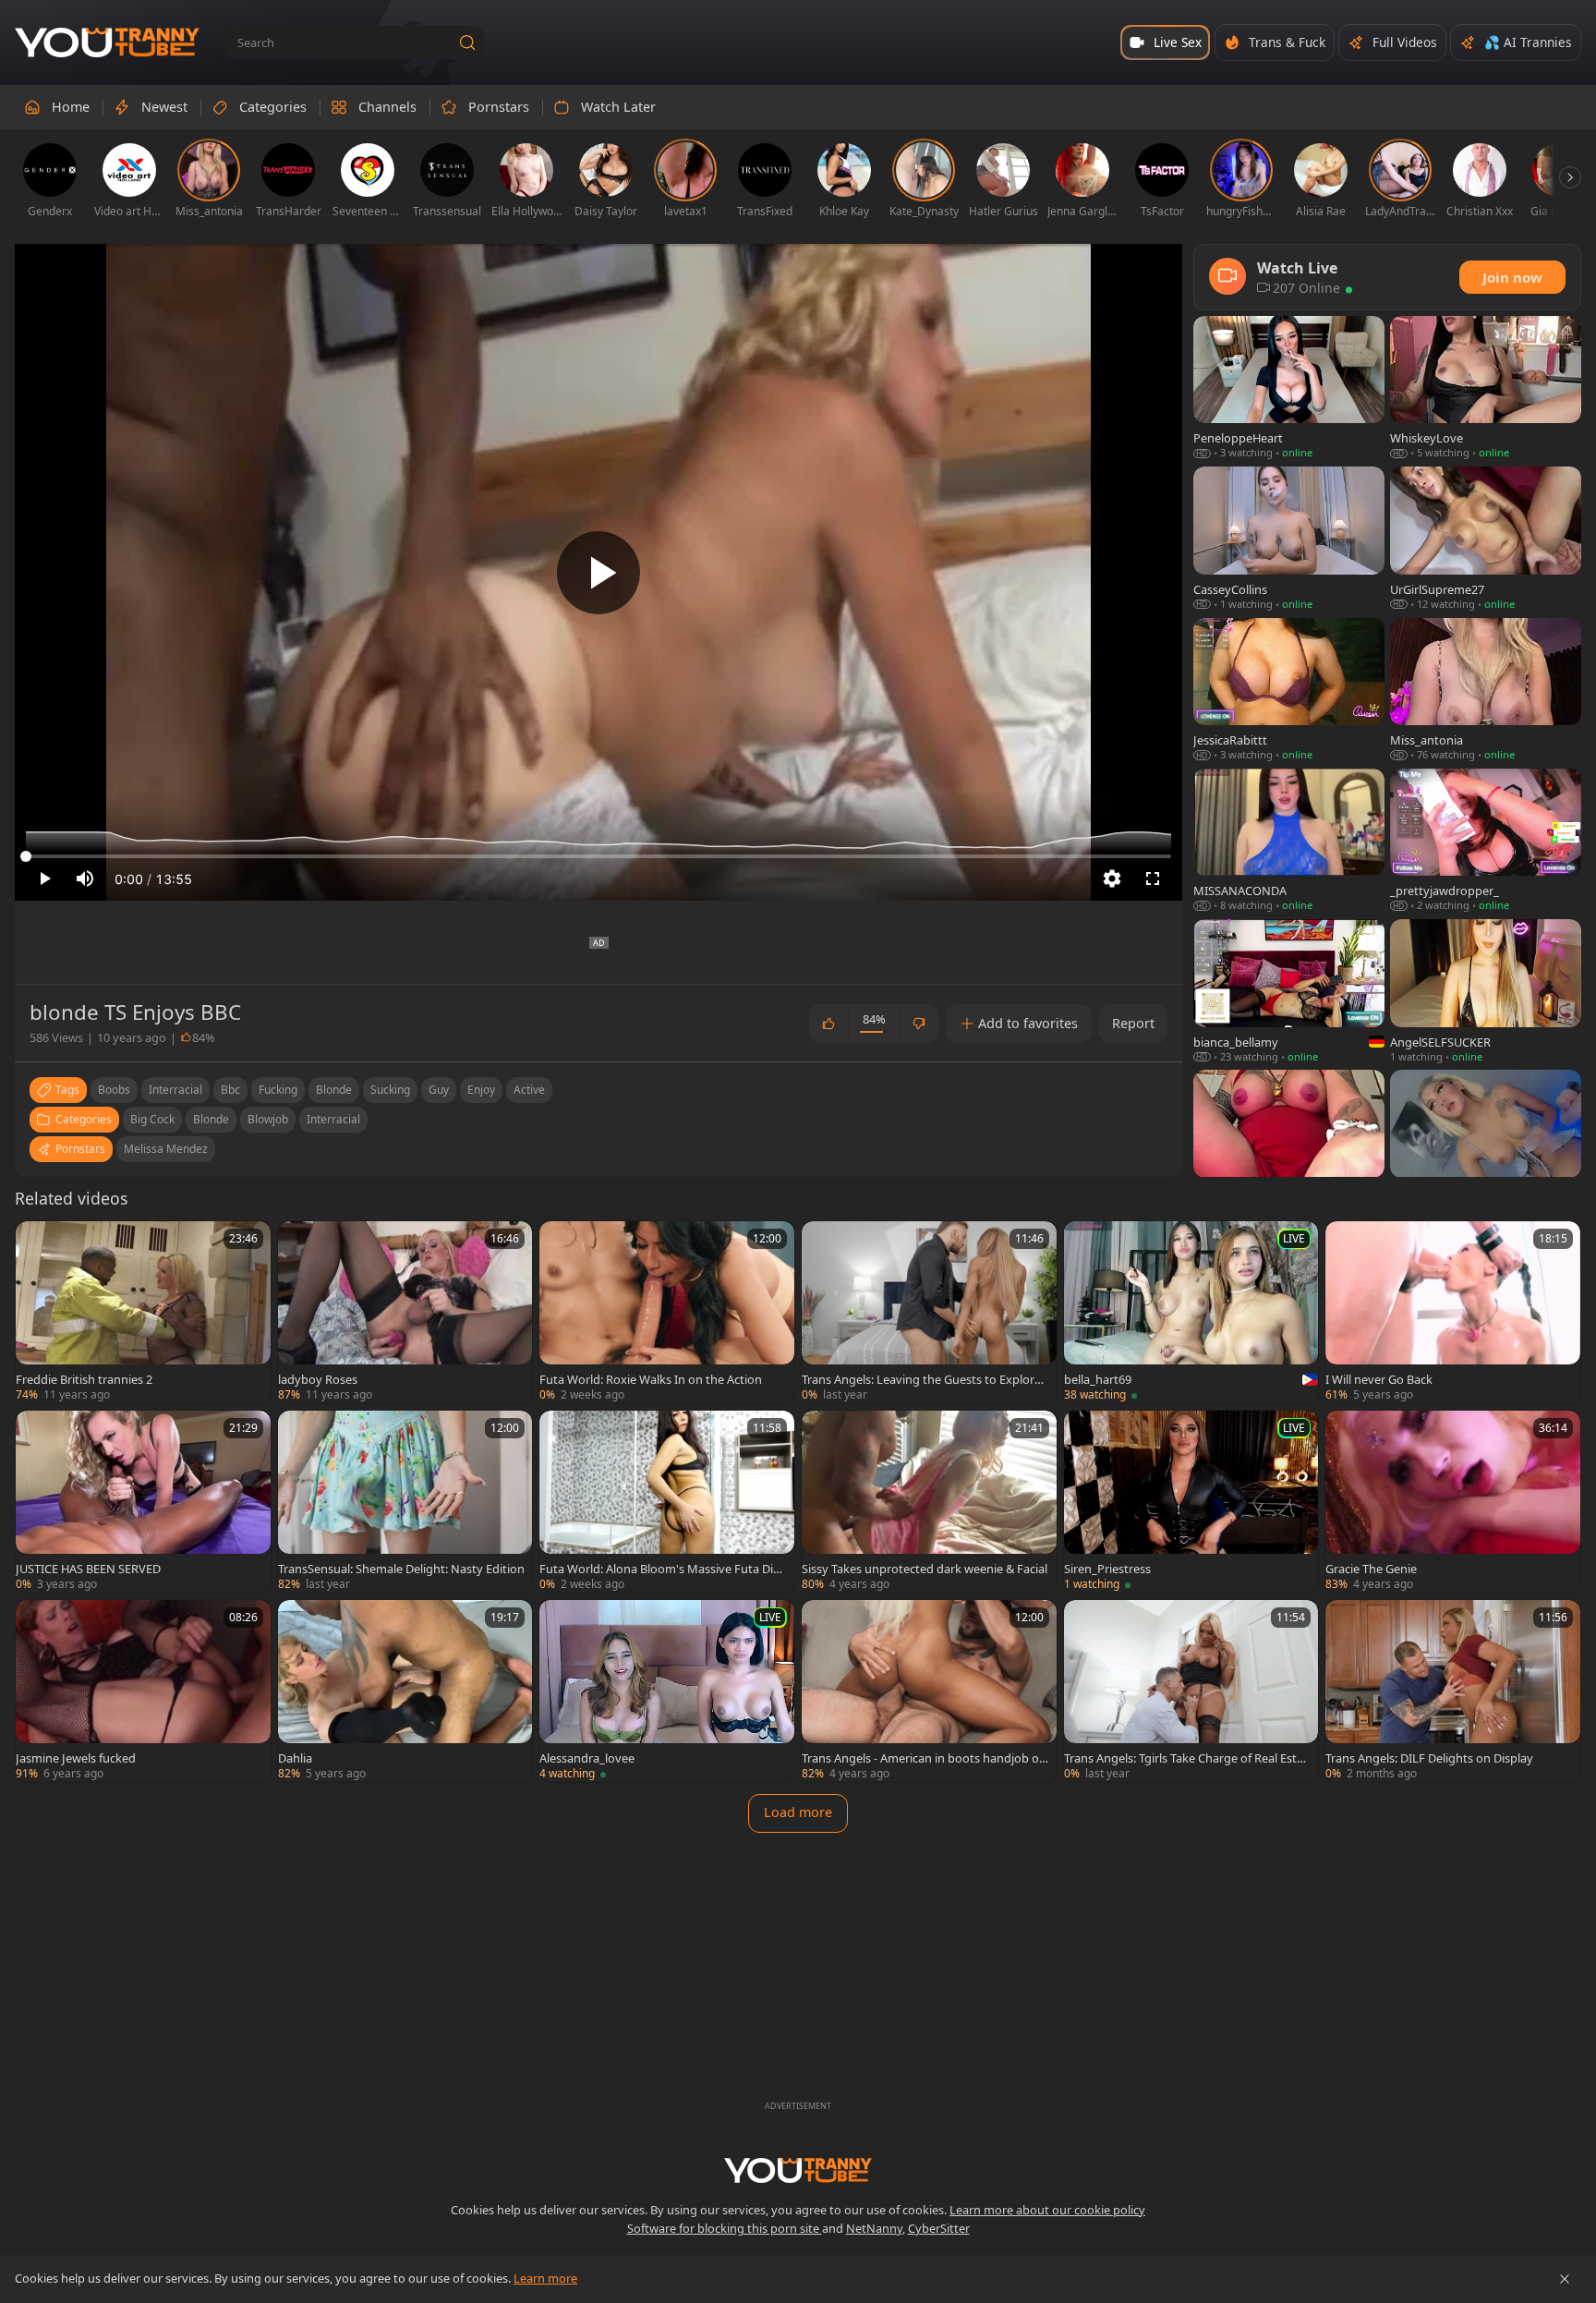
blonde (334, 1090)
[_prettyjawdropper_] (1486, 841)
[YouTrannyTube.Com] (107, 43)
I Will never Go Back (1379, 1379)
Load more (798, 1812)
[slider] (598, 856)
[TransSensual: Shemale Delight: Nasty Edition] (405, 1502)
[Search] (467, 42)
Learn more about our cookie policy (1047, 2210)
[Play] (598, 573)
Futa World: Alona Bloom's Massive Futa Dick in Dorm (662, 1569)
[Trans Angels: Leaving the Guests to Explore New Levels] (929, 1312)
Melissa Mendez (166, 1149)
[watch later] (38, 1243)
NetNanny (874, 2228)
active (529, 1090)
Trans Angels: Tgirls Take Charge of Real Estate (1186, 1758)
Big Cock (152, 1119)
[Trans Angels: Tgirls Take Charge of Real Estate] (1191, 1691)
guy (439, 1090)
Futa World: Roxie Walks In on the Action (651, 1379)
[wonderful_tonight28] (1486, 1142)
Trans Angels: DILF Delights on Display (1429, 1758)
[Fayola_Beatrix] (1289, 1142)
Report (1133, 1023)
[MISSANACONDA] (1289, 841)
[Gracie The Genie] (1453, 1502)
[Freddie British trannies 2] (143, 1312)
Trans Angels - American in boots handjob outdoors (924, 1758)
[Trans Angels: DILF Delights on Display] (1453, 1691)
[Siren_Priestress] (1191, 1502)
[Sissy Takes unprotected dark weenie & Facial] (929, 1502)
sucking (390, 1090)
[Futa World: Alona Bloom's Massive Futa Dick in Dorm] (667, 1502)
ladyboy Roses (318, 1379)
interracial (175, 1090)
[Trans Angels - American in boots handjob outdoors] (929, 1691)
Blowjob (268, 1119)
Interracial (333, 1119)
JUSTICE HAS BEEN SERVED (88, 1569)
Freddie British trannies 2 (84, 1379)
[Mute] (85, 879)
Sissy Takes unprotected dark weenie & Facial (925, 1569)
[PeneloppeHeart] (1289, 388)
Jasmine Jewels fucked (76, 1758)
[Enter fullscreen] (1153, 879)
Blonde (211, 1119)
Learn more (545, 2278)
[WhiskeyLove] (1486, 388)
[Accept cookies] (1565, 2279)
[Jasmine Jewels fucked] (143, 1691)
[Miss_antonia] (1486, 691)
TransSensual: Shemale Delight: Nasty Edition (401, 1569)
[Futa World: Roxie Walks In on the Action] (667, 1312)
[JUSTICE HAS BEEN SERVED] (143, 1502)
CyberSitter (939, 2228)
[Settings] (1112, 879)
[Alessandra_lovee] (667, 1691)
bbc (230, 1090)
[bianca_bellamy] (1289, 992)
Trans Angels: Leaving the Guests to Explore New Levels (921, 1379)
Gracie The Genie (1371, 1569)
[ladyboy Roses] (405, 1312)
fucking (278, 1090)
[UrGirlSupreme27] (1486, 539)
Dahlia (295, 1758)
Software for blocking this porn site (725, 2228)
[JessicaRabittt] (1289, 691)
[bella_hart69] (1191, 1312)
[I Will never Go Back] (1453, 1312)
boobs (114, 1090)
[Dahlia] (405, 1691)
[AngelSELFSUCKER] (1486, 992)
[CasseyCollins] (1289, 539)
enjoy (481, 1090)
